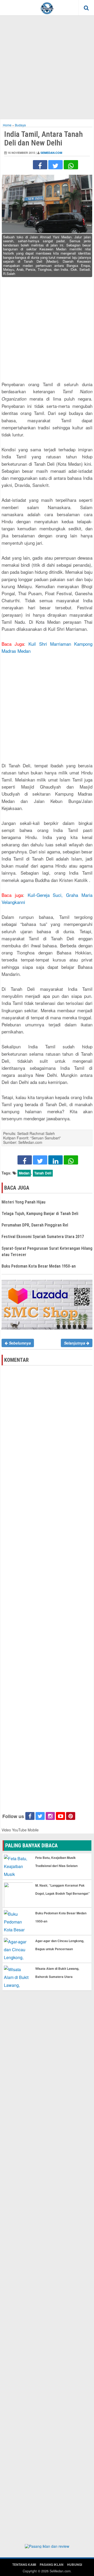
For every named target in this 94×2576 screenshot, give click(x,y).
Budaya (20, 125)
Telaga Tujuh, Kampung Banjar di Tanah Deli (40, 1214)
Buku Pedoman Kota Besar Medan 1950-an (39, 1266)
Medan (24, 1173)
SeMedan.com (51, 153)
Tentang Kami (24, 2564)
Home (7, 125)
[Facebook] (40, 165)
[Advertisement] (47, 67)
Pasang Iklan (52, 2564)
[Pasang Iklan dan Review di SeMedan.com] (47, 2547)
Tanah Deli (43, 1173)
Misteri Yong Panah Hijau (23, 1202)
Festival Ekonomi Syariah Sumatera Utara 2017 (43, 1237)
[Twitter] (55, 165)
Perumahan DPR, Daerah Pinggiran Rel (35, 1225)
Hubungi (75, 2564)
